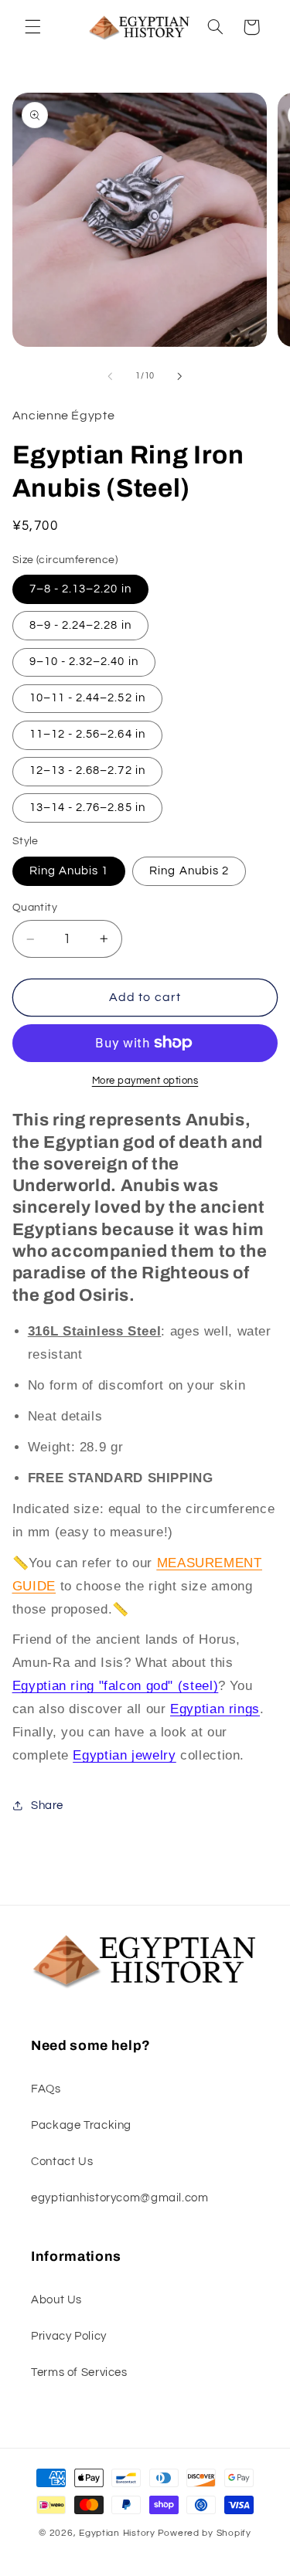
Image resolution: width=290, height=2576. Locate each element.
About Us (56, 2300)
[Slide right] (180, 376)
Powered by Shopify (205, 2533)
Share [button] (47, 1806)
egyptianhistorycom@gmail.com (120, 2198)
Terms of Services (79, 2372)
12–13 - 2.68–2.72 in (87, 770)
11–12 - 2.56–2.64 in (87, 734)
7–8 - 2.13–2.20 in (80, 589)
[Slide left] (110, 376)
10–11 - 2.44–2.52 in (87, 698)
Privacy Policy (69, 2336)
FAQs (46, 2089)
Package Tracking (81, 2125)
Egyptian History (117, 2533)
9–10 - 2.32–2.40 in (84, 662)
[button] (32, 27)
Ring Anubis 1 (69, 871)
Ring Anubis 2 (189, 871)
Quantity (35, 908)
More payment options (145, 1081)
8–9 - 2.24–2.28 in (80, 625)
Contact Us (62, 2162)
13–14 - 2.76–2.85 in (87, 808)
